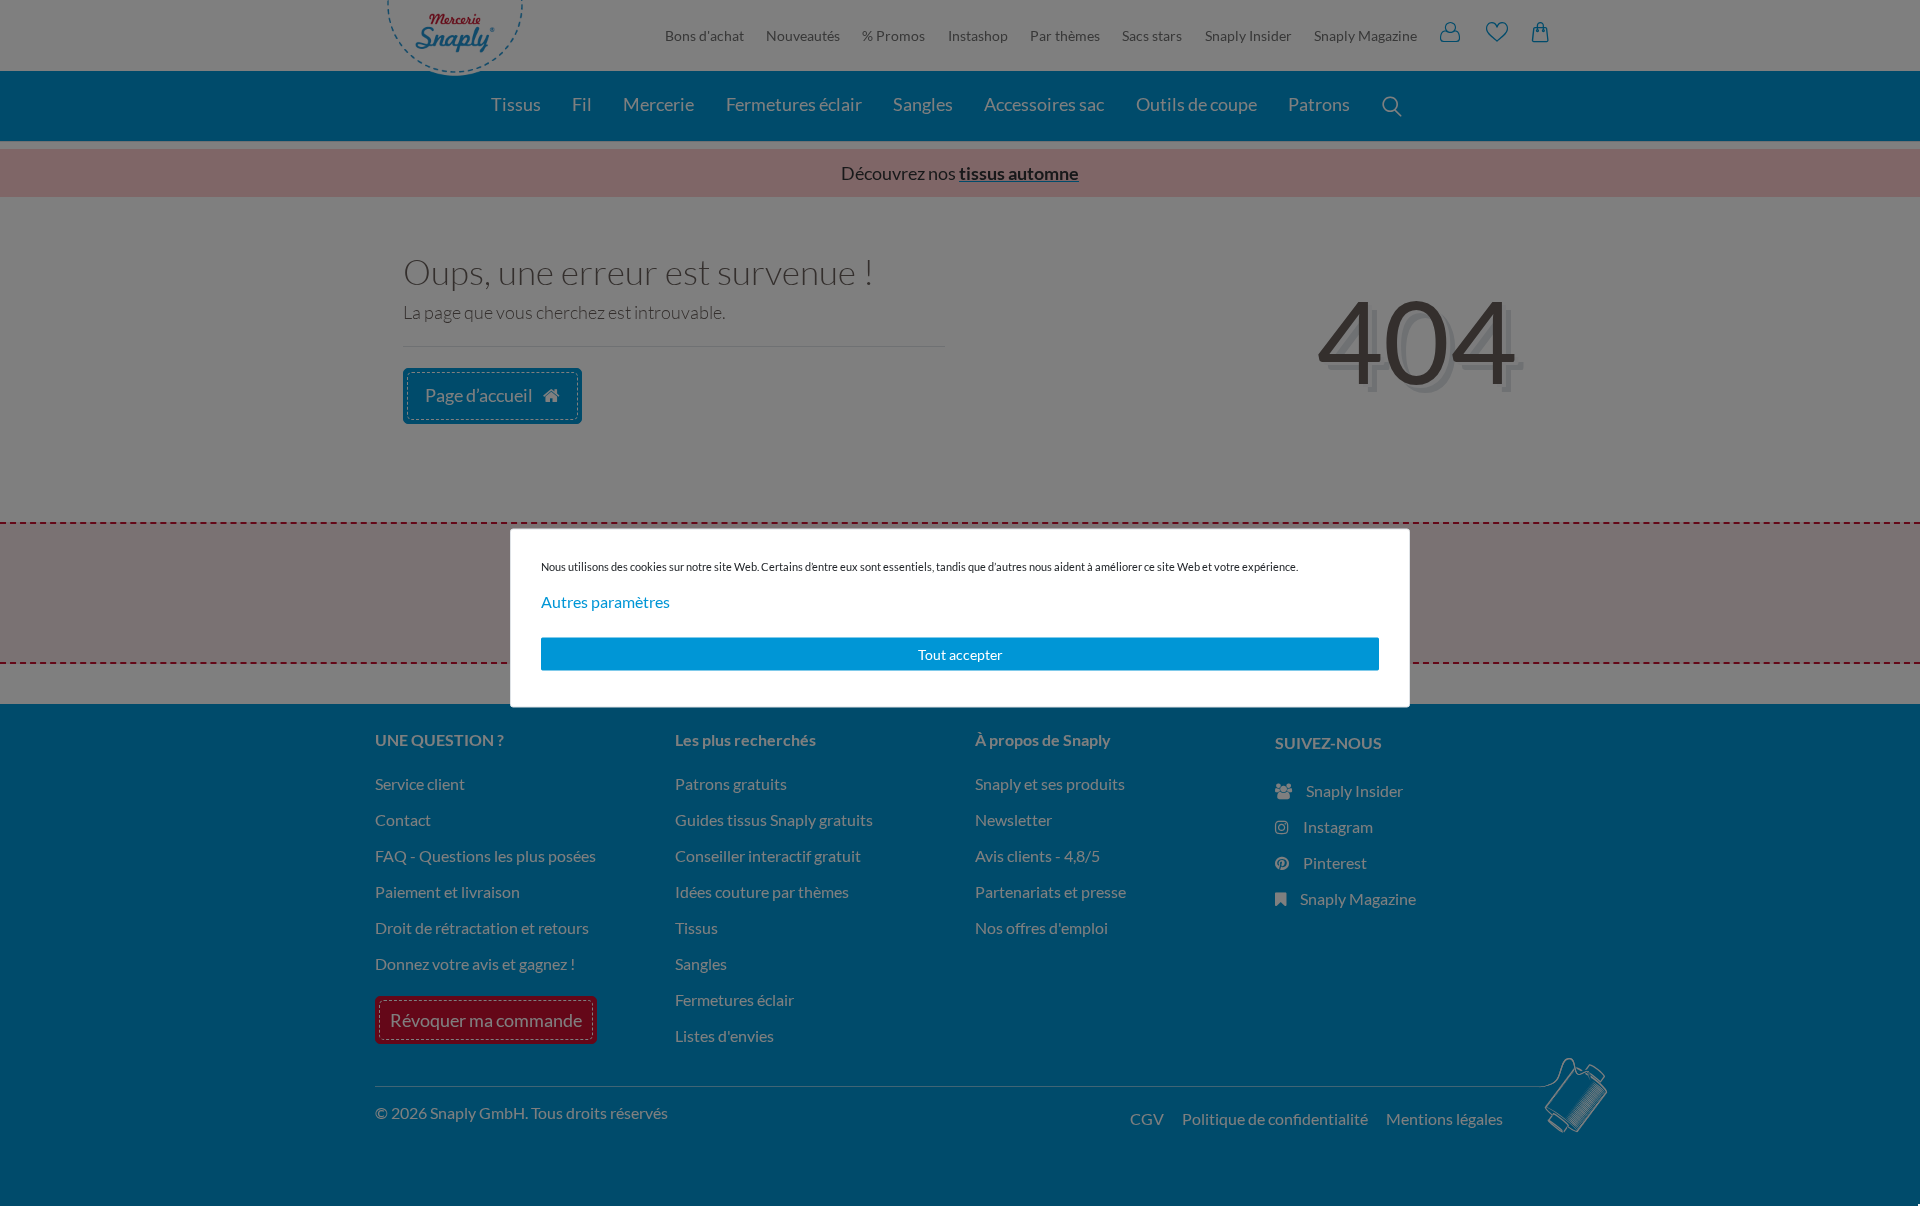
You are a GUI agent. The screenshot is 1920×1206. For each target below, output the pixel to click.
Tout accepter (960, 653)
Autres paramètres (605, 600)
